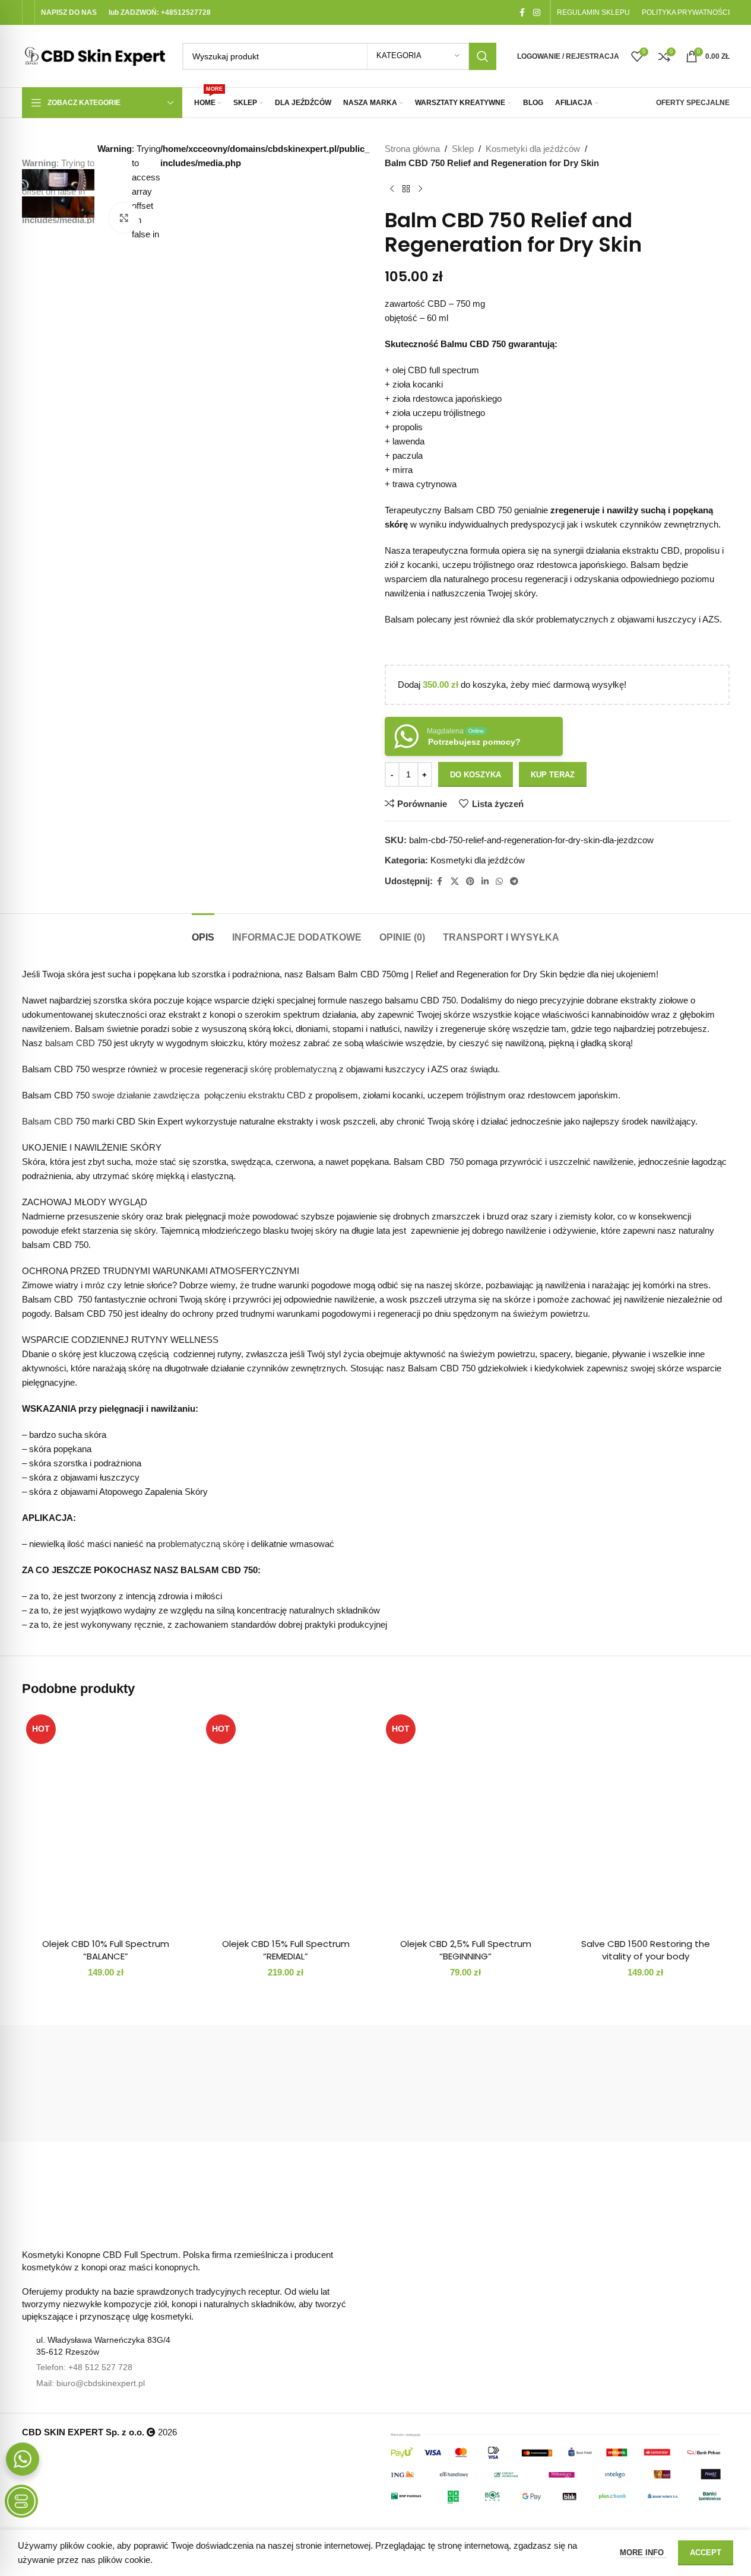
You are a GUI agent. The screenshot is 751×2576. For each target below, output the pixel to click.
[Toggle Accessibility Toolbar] (21, 2501)
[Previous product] (392, 189)
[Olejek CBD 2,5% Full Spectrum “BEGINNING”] (466, 1821)
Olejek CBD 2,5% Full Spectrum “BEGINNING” (466, 1950)
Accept (706, 2553)
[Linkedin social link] (485, 882)
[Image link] (49, 2200)
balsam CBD (70, 1043)
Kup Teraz (553, 775)
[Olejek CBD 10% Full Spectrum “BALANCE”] (106, 1821)
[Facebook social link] (522, 13)
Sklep (463, 149)
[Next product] (420, 189)
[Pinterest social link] (470, 882)
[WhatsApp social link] (499, 882)
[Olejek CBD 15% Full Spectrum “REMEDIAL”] (286, 1821)
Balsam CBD (47, 1121)
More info (643, 2553)
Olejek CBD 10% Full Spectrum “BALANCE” (106, 1950)
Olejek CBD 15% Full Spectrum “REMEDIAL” (286, 1950)
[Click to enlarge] (124, 218)
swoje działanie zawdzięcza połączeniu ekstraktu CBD (199, 1095)
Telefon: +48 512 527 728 (84, 2367)
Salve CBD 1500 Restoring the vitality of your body (646, 1950)
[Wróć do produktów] (406, 189)
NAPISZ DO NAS (69, 12)
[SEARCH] (483, 56)
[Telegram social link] (514, 882)
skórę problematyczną (293, 1069)
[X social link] (455, 882)
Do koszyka (476, 775)
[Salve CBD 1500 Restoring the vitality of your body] (646, 1821)
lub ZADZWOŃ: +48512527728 (160, 12)
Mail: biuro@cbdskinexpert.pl (91, 2383)
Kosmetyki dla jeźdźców (533, 149)
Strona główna (412, 149)
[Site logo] (96, 55)
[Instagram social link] (537, 13)
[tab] (203, 931)
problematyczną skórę (201, 1544)
